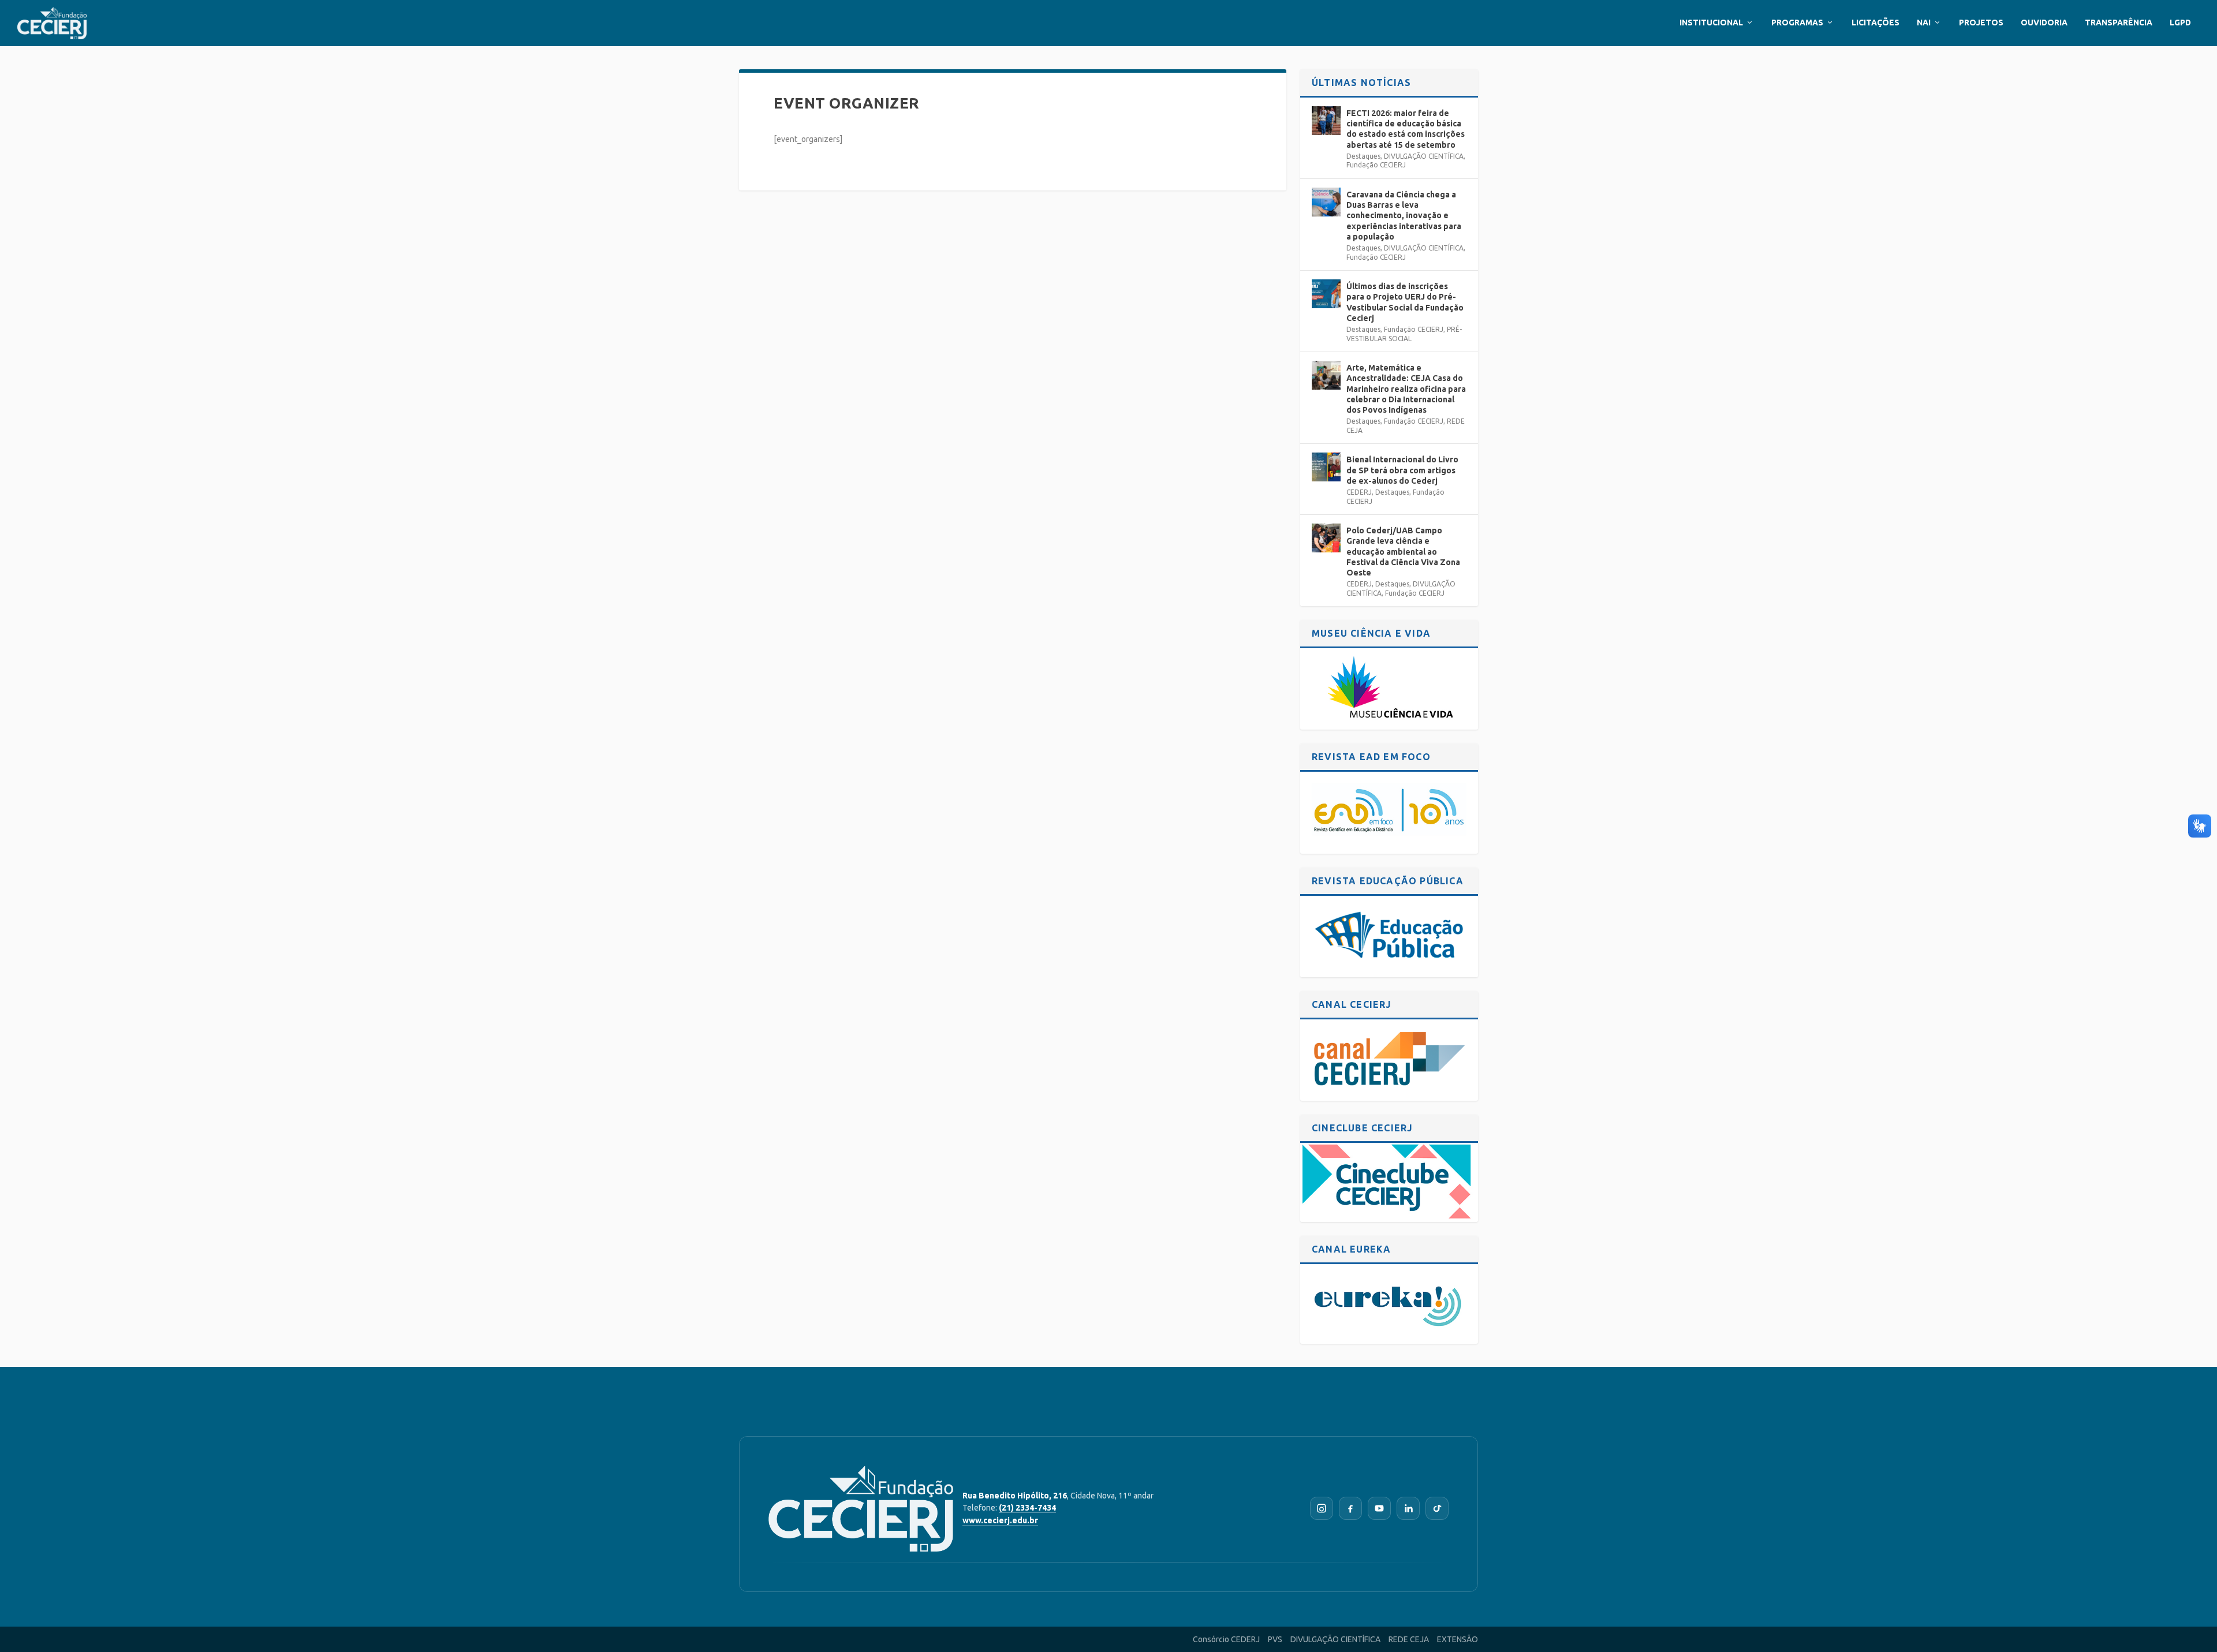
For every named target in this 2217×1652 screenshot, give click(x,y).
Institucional (1711, 23)
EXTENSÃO (1458, 1639)
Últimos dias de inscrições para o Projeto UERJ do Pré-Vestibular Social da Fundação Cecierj (1405, 302)
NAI (1924, 23)
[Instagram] (1322, 1508)
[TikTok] (1437, 1508)
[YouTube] (1379, 1508)
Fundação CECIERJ (1376, 165)
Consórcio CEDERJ (1226, 1639)
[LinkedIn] (1408, 1508)
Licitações (1876, 23)
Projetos (1981, 23)
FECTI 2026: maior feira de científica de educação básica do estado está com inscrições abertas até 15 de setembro (1406, 129)
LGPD (2180, 23)
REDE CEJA (1409, 1639)
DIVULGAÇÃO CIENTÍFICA (1424, 156)
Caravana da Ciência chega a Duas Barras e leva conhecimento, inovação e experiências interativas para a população (1404, 216)
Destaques (1363, 156)
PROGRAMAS (1797, 23)
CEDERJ (1359, 492)
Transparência (2119, 23)
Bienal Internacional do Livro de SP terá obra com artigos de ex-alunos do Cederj (1402, 470)
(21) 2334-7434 (1027, 1508)
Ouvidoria (2044, 23)
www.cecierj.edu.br (1000, 1520)
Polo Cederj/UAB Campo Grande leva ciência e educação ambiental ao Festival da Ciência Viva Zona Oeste (1403, 552)
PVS (1275, 1639)
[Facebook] (1350, 1508)
